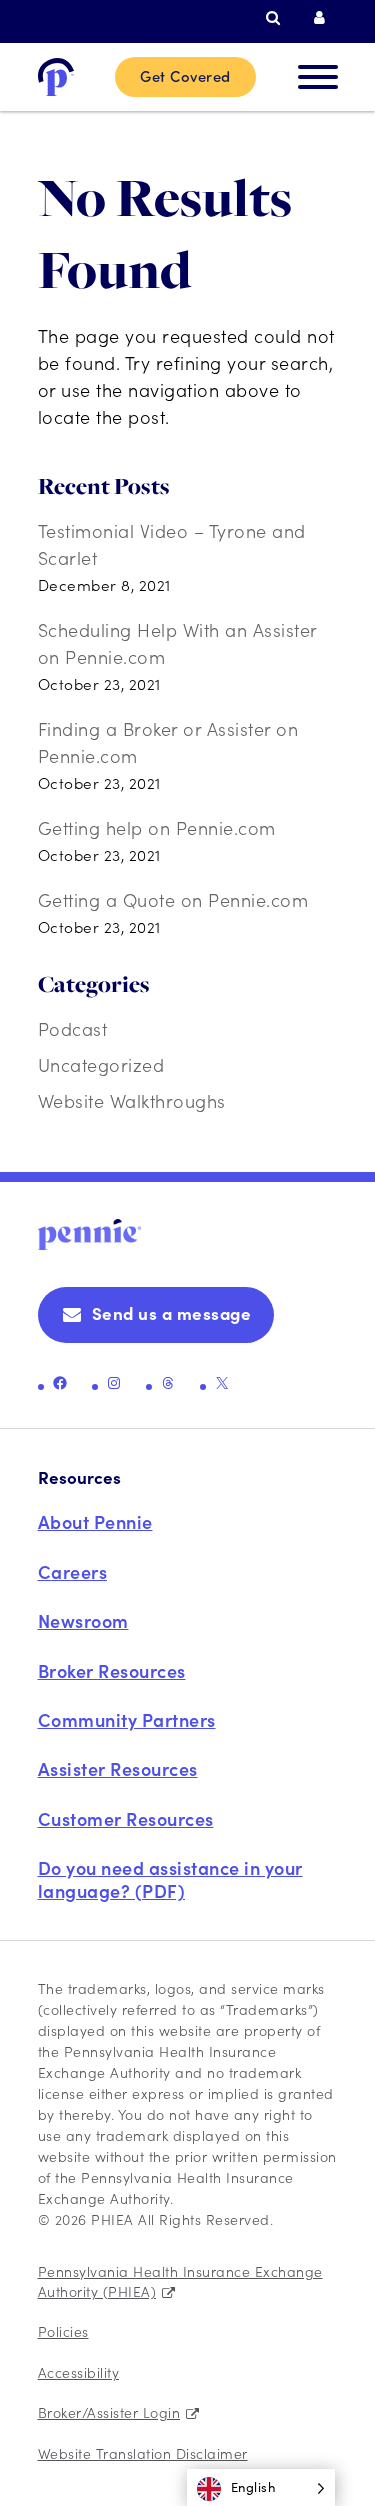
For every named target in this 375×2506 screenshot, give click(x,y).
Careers (73, 1571)
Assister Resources (118, 1768)
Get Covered (185, 76)
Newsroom (83, 1620)
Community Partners (127, 1719)
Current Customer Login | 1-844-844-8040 (326, 18)
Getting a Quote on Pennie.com (173, 899)
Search (278, 18)
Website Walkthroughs (132, 1100)
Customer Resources (126, 1818)
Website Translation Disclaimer (143, 2453)
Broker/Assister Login (109, 2412)
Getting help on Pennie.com (157, 827)
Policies (63, 2331)
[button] (261, 2487)
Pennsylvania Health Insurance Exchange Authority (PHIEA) (180, 2281)
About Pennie (95, 1521)
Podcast (73, 1028)
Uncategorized (101, 1064)
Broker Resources (112, 1670)
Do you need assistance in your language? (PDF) (170, 1878)
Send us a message (172, 1313)
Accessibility (79, 2372)
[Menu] (318, 77)
